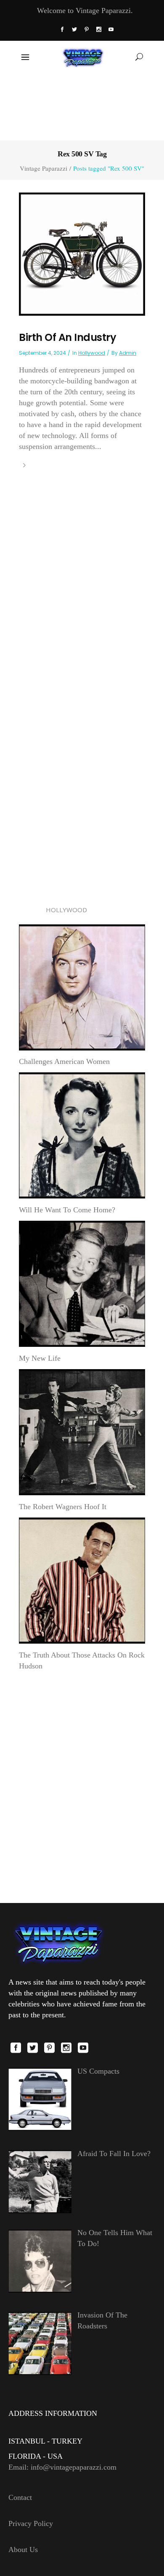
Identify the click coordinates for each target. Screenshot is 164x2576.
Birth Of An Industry (67, 337)
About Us (23, 2550)
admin (128, 353)
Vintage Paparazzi (44, 168)
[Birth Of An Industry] (82, 253)
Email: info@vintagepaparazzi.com (62, 2467)
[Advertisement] (82, 106)
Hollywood (92, 353)
